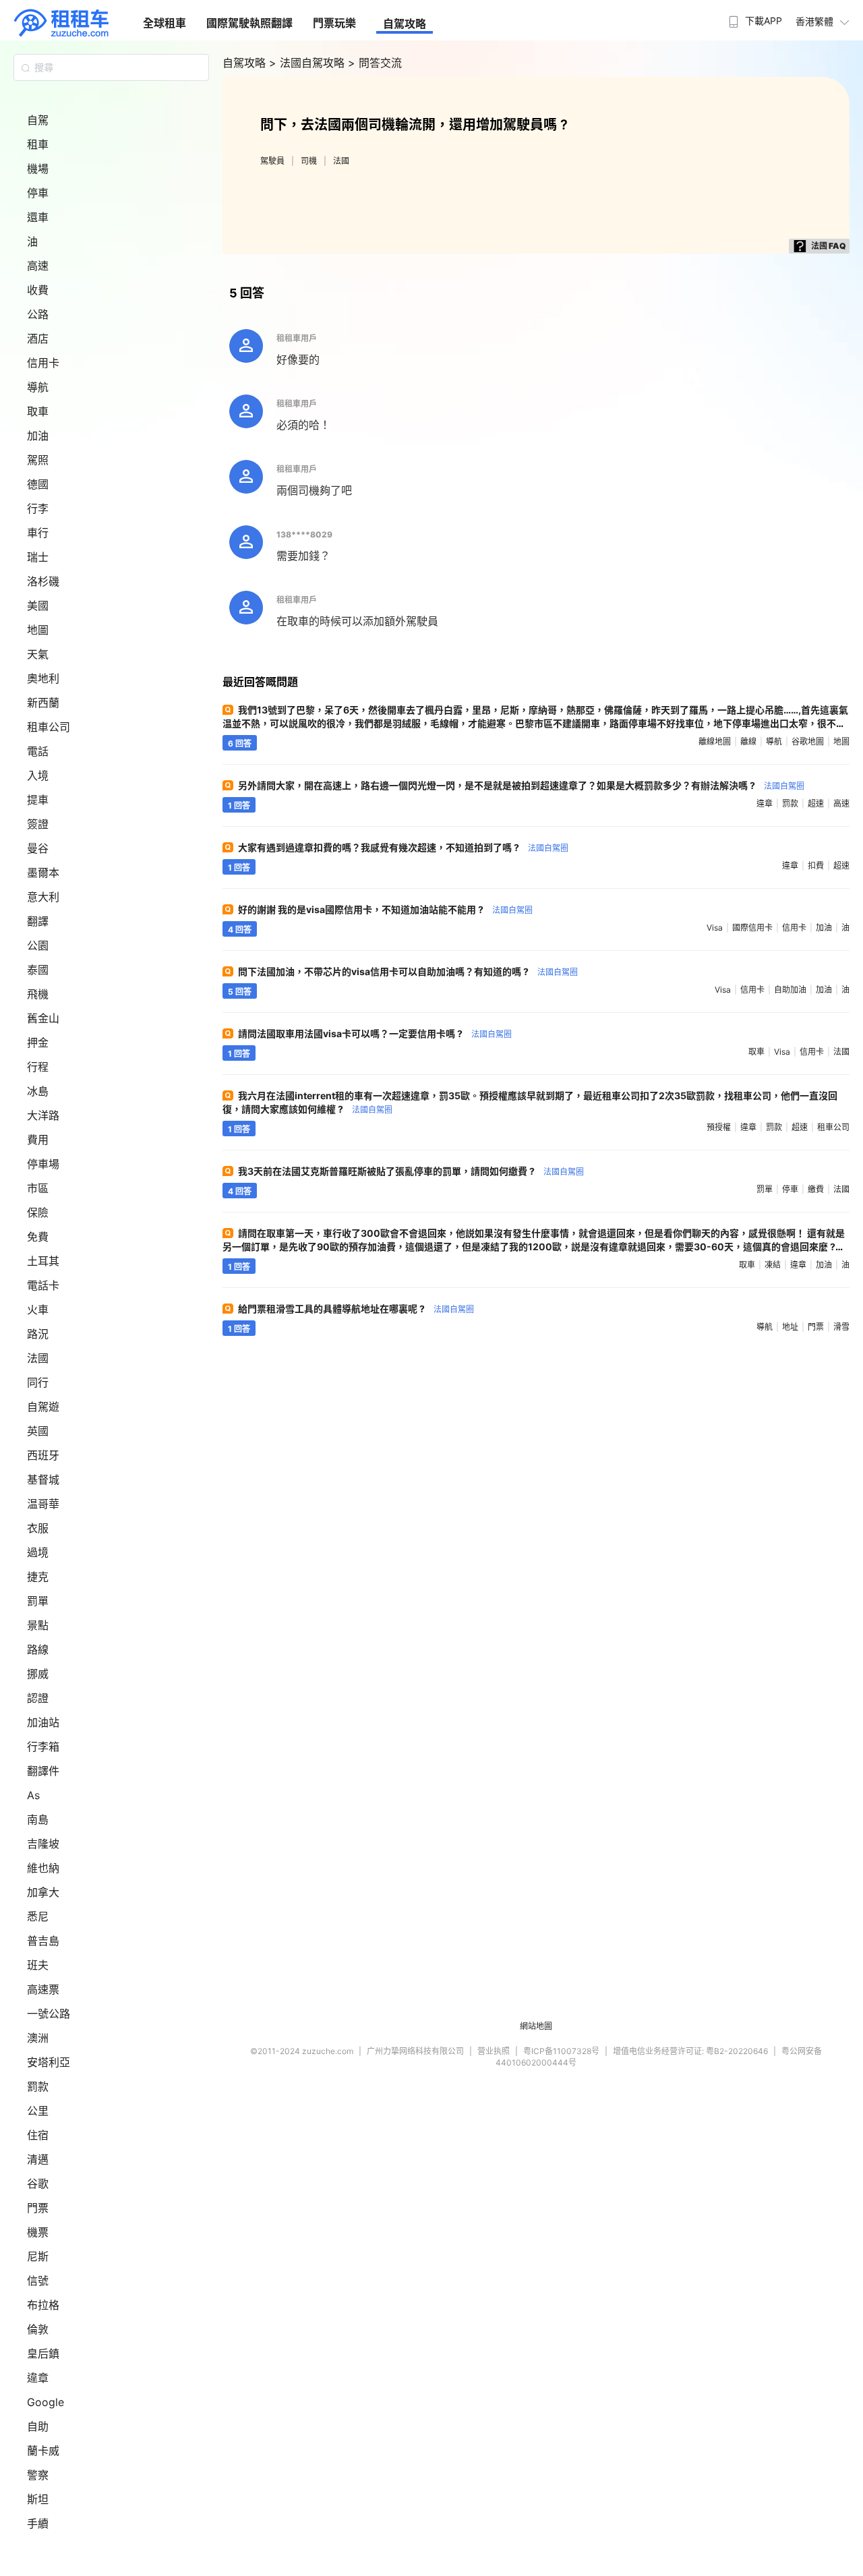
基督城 (43, 1480)
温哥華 (43, 1504)
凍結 (773, 1265)
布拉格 (43, 2305)
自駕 (38, 120)
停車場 (43, 1164)
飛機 (38, 994)
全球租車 (165, 23)
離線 (748, 741)
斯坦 (38, 2499)
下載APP (764, 21)
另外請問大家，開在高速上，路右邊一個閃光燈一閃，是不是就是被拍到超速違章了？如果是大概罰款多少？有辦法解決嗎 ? (521, 785)
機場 (38, 169)
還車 (38, 217)
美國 (38, 606)
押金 (38, 1043)
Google (46, 2402)
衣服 (38, 1528)
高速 (38, 266)
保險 (38, 1212)
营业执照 (494, 2051)
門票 (38, 2208)
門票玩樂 (334, 23)
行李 (38, 508)
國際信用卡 (752, 928)
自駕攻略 (405, 24)
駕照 (38, 460)
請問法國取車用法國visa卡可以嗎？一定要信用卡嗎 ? (375, 1033)
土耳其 (43, 1261)
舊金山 (43, 1018)
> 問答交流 (375, 63)
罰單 (38, 1601)
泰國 (38, 970)
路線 (38, 1649)
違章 (38, 2378)
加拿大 (43, 1892)
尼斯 (38, 2256)
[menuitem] (754, 17)
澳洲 (38, 2038)
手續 (38, 2523)
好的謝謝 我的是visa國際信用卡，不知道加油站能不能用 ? (385, 909)
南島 (38, 1819)
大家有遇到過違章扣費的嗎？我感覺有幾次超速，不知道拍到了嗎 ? (403, 847)
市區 (38, 1188)
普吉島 (43, 1941)
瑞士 (38, 557)
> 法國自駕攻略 (308, 63)
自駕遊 (43, 1407)
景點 (38, 1625)
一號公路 (49, 2014)
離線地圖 (715, 741)
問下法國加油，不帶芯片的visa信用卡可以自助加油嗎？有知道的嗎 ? (408, 971)
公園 (38, 945)
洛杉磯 (43, 581)
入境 (38, 775)
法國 (38, 1358)
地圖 (38, 630)
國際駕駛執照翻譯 (249, 23)
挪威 (38, 1674)
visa (715, 928)
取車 (38, 411)
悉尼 (38, 1916)
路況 (38, 1334)
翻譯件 (43, 1771)
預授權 (719, 1127)
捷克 (38, 1577)
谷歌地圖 (808, 741)
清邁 (38, 2159)
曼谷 (38, 848)
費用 (38, 1140)
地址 (790, 1327)
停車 (38, 193)
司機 (309, 161)
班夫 (38, 1965)
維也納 (43, 1868)
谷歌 (38, 2184)
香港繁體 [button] (814, 21)
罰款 (38, 2086)
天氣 (38, 654)
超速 (816, 803)
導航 (38, 387)
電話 (38, 751)
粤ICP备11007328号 (561, 2051)
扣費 (816, 866)
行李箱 (43, 1747)
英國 (38, 1431)
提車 (38, 800)
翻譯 (38, 921)
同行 (38, 1382)
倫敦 (38, 2329)
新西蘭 (43, 703)
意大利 (43, 897)
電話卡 (43, 1285)
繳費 (816, 1189)
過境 (38, 1552)
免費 (38, 1237)
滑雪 (841, 1327)
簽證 (38, 824)
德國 (38, 484)
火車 (38, 1310)
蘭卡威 (43, 2451)
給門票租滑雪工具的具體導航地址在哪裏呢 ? (356, 1309)
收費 (38, 290)
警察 (38, 2475)
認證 (38, 1698)
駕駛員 (272, 161)
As (33, 1795)
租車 (38, 144)
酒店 (38, 339)
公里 (38, 2111)
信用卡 (43, 363)
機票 (38, 2232)
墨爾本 (43, 873)
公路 (38, 314)
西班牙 (43, 1455)
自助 (38, 2426)
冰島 (38, 1091)
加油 (38, 436)
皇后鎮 (43, 2353)
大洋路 (43, 1115)
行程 (38, 1067)
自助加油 (790, 990)
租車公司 (49, 727)
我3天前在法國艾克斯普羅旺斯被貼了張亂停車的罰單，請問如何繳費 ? (411, 1171)
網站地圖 (536, 2026)
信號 (38, 2281)
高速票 (43, 1989)
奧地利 (43, 678)
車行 (38, 533)
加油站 (43, 1722)
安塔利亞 (49, 2062)
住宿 (38, 2135)
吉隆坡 (43, 1844)
